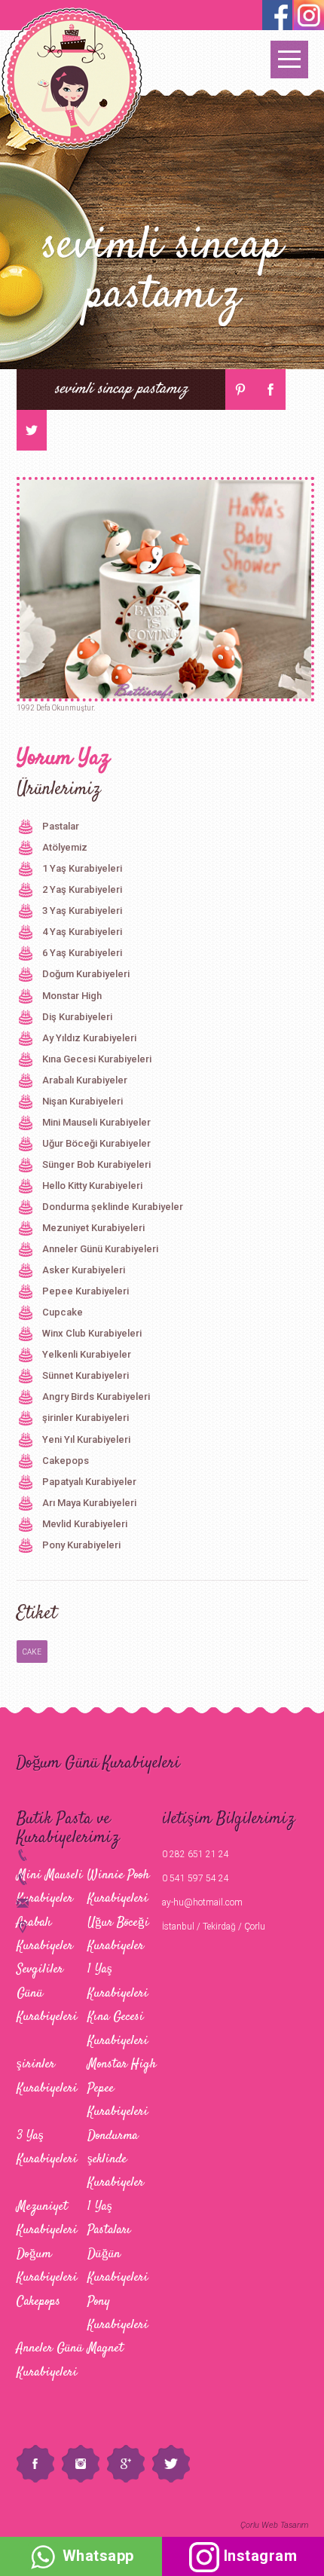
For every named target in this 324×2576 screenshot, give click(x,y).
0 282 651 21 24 (196, 1854)
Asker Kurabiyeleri (84, 1270)
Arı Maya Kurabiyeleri (89, 1503)
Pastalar (61, 826)
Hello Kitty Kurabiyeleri (92, 1186)
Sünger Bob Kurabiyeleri (96, 1164)
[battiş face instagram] (309, 15)
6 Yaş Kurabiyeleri (82, 953)
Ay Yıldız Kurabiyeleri (89, 1038)
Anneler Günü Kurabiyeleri (100, 1249)
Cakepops (66, 1461)
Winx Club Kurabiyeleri (92, 1333)
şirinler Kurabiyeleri (86, 1418)
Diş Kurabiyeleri (77, 1017)
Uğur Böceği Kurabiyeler (96, 1143)
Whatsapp (96, 2556)
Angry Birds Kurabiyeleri (96, 1396)
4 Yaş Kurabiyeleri (82, 932)
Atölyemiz (65, 847)
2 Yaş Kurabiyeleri (82, 889)
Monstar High (72, 996)
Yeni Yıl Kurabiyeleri (86, 1439)
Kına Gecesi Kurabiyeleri (97, 1059)
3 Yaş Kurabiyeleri (82, 911)
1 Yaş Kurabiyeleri (82, 868)
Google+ (126, 2464)
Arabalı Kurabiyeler (85, 1080)
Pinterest (240, 390)
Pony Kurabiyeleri (81, 1545)
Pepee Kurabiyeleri (86, 1291)
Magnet (105, 2348)
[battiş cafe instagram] (277, 15)
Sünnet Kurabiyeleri (86, 1375)
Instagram (81, 2464)
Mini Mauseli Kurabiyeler (96, 1122)
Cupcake (63, 1312)
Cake (32, 1652)
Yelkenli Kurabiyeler (87, 1354)
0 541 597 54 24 (196, 1878)
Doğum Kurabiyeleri (86, 974)
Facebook (271, 390)
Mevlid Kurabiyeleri (85, 1524)
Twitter (32, 430)
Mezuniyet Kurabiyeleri (93, 1228)
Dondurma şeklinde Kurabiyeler (113, 1207)
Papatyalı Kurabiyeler (89, 1482)
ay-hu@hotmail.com (202, 1902)
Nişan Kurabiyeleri (83, 1101)
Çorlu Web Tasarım (274, 2525)
